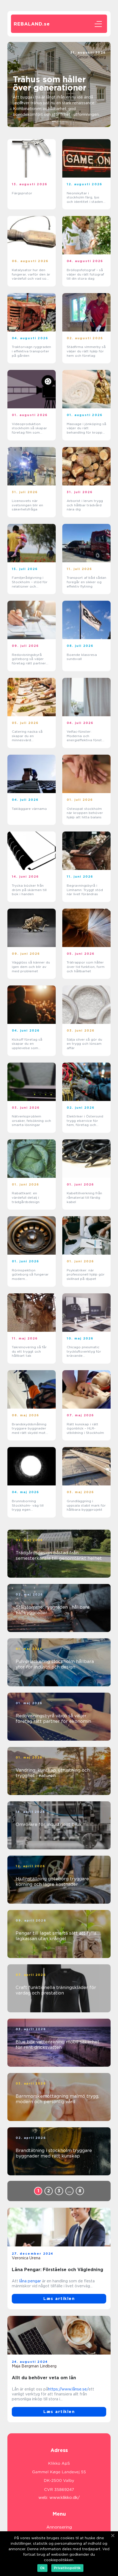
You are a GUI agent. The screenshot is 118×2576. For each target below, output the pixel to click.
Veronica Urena (26, 2258)
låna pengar (30, 2281)
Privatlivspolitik (67, 2568)
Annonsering (59, 2527)
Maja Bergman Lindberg (34, 2366)
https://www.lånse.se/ (68, 2389)
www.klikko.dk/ (65, 2498)
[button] (54, 121)
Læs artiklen (59, 2299)
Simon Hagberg (91, 57)
